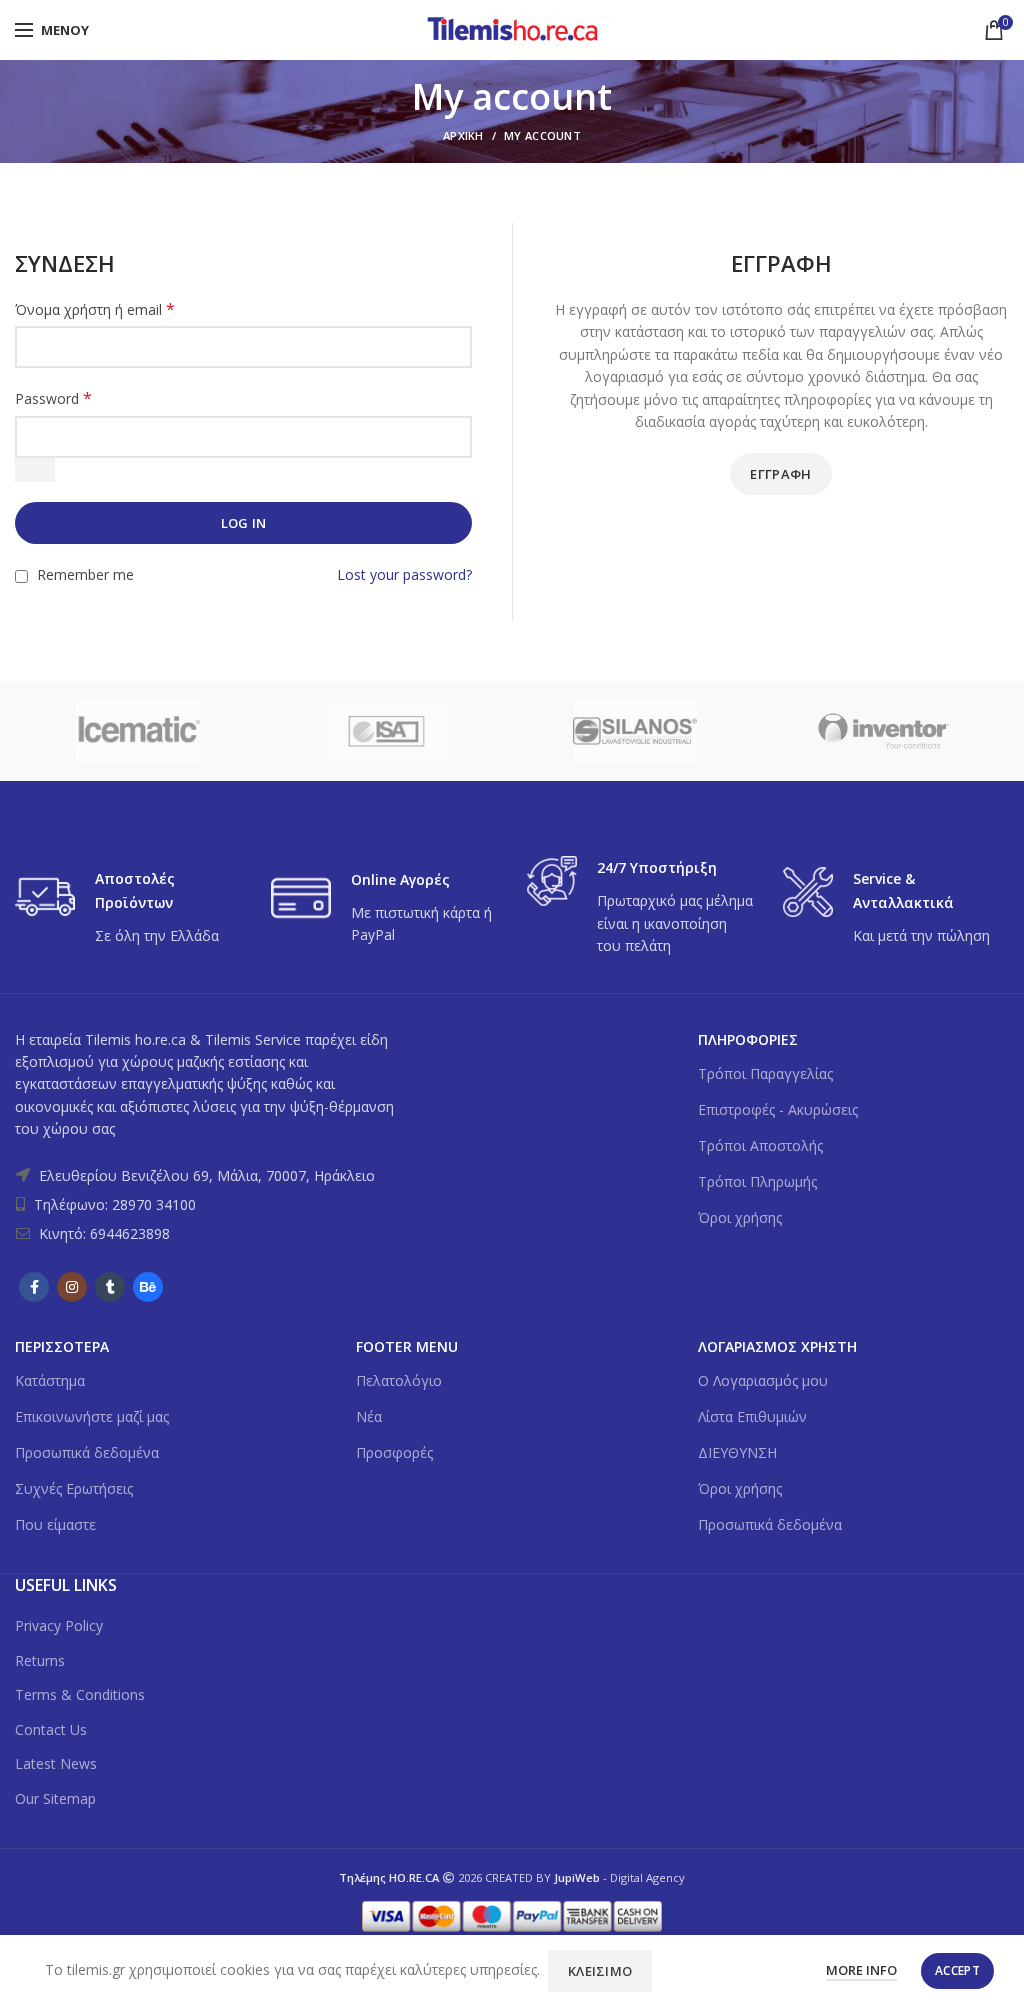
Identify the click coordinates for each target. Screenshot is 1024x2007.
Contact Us (51, 1729)
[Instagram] (72, 1287)
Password (53, 398)
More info (861, 1970)
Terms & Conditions (80, 1694)
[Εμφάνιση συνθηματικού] (35, 470)
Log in (244, 523)
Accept (957, 1970)
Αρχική (463, 135)
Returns (40, 1660)
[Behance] (148, 1287)
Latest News (56, 1763)
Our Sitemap (55, 1798)
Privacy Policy (59, 1625)
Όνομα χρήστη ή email (95, 309)
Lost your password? (404, 574)
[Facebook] (34, 1287)
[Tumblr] (110, 1287)
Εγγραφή (780, 474)
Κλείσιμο (600, 1971)
